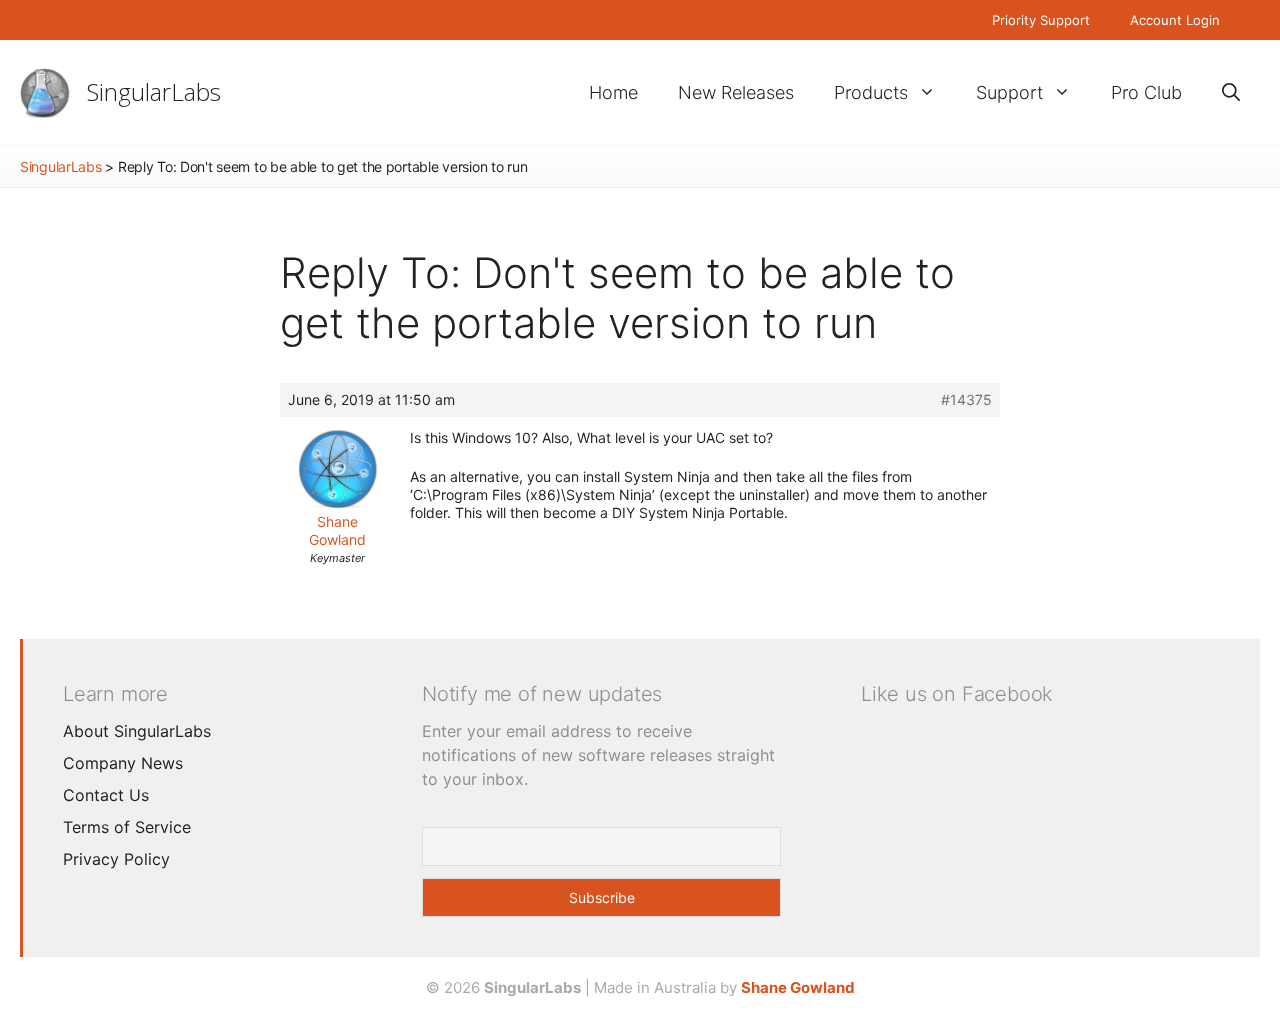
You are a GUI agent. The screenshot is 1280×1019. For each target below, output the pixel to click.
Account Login (1175, 20)
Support (1009, 92)
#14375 (966, 399)
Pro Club (1146, 92)
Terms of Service (127, 827)
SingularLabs (154, 91)
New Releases (736, 92)
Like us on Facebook (957, 694)
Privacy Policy (116, 859)
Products (871, 92)
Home (613, 92)
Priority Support (1041, 20)
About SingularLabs (137, 731)
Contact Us (106, 795)
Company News (123, 763)
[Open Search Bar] (1231, 92)
